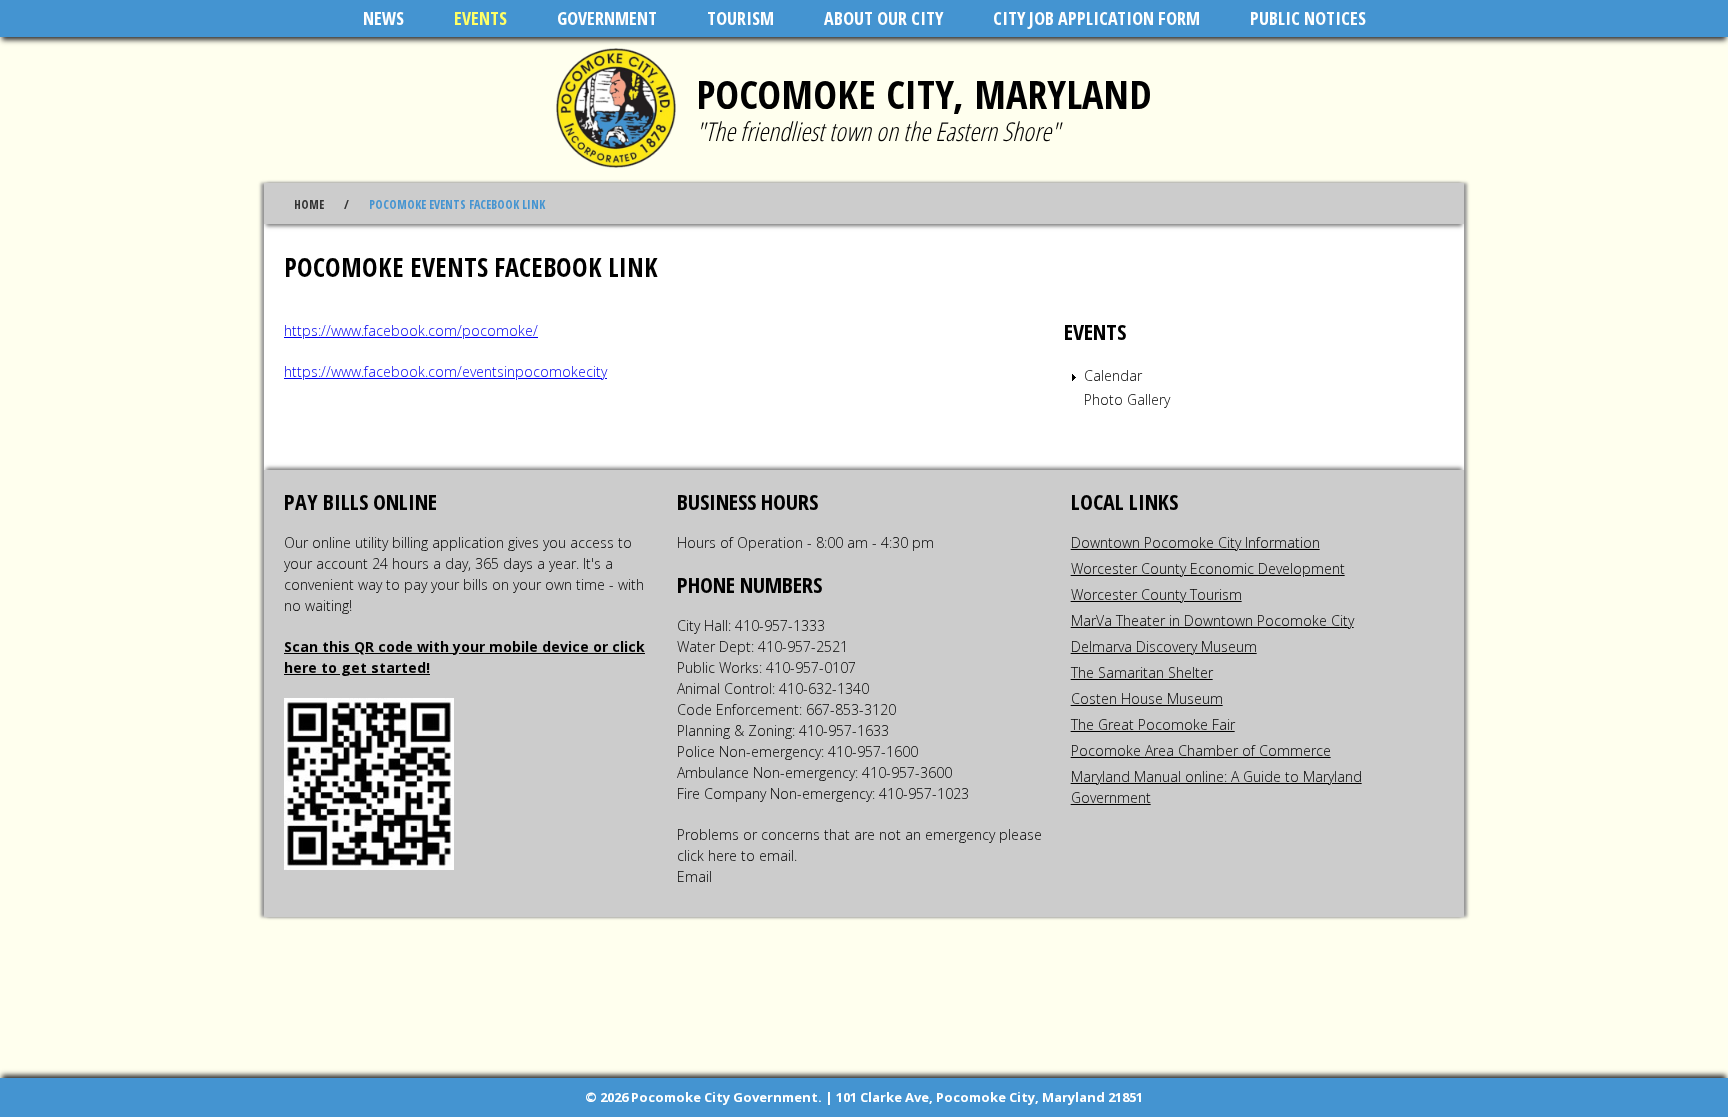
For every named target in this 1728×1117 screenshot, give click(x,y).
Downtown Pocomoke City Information (1195, 542)
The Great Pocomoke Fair (1153, 724)
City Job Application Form (1096, 18)
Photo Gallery (1127, 399)
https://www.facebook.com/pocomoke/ (411, 330)
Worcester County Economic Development (1208, 568)
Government (607, 18)
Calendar (1113, 375)
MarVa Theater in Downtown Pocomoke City (1212, 620)
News (383, 18)
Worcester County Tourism (1156, 594)
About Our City (883, 18)
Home (309, 204)
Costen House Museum (1147, 698)
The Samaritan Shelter (1142, 672)
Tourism (740, 18)
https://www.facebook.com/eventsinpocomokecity (445, 371)
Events (480, 18)
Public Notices (1308, 18)
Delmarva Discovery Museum (1164, 646)
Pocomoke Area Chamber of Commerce (1201, 750)
